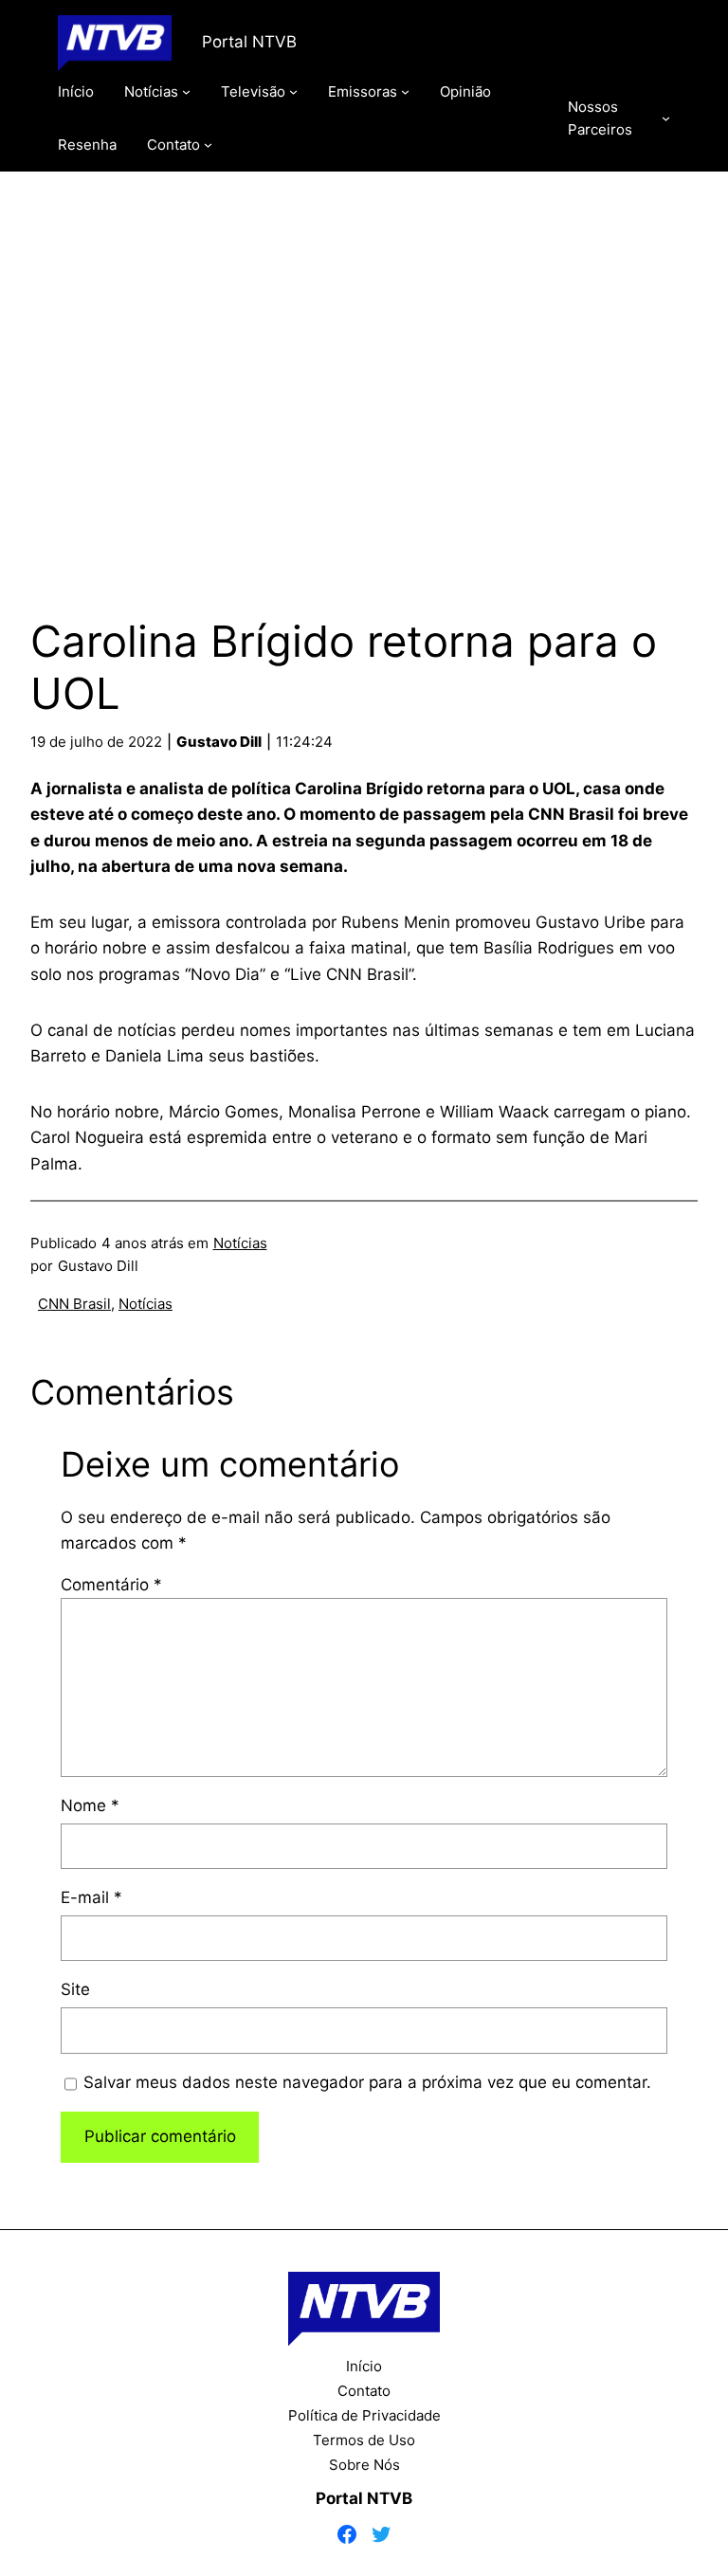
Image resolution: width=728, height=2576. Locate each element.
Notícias (240, 1243)
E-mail (91, 1897)
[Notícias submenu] (186, 91)
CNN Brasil (74, 1304)
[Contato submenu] (208, 145)
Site (75, 1989)
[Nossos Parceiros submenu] (666, 118)
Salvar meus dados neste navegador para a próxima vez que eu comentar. (367, 2082)
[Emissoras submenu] (405, 91)
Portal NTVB (249, 42)
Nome (90, 1805)
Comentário (111, 1585)
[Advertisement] (364, 372)
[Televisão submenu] (293, 91)
